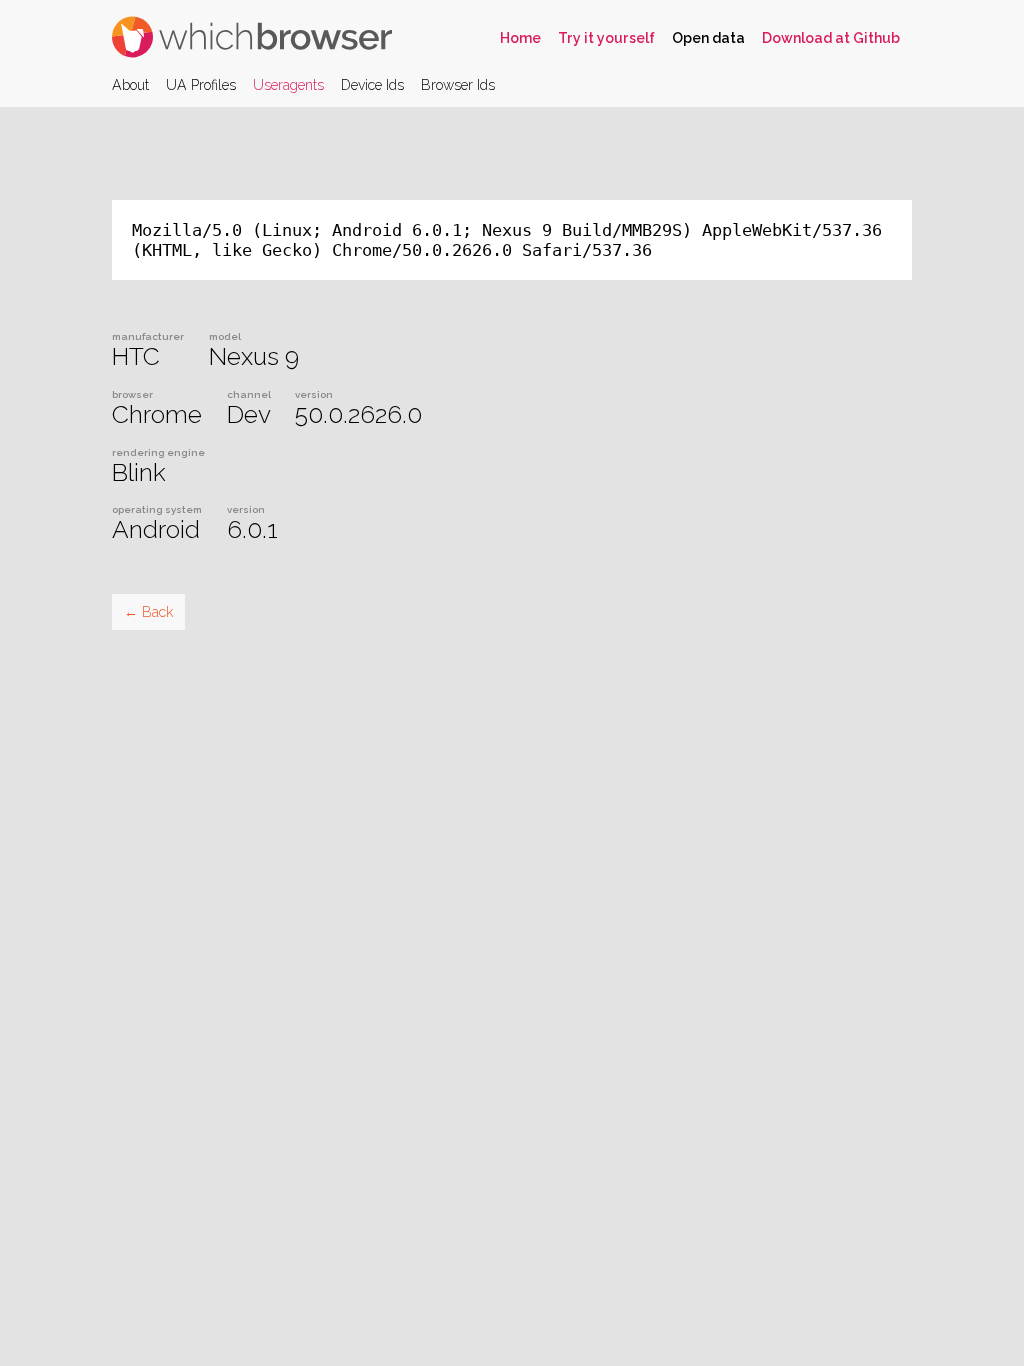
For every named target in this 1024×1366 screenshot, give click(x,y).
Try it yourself (606, 38)
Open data (708, 38)
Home (520, 38)
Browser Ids (458, 85)
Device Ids (372, 85)
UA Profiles (201, 85)
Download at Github (831, 38)
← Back (148, 612)
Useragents (288, 85)
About (130, 85)
